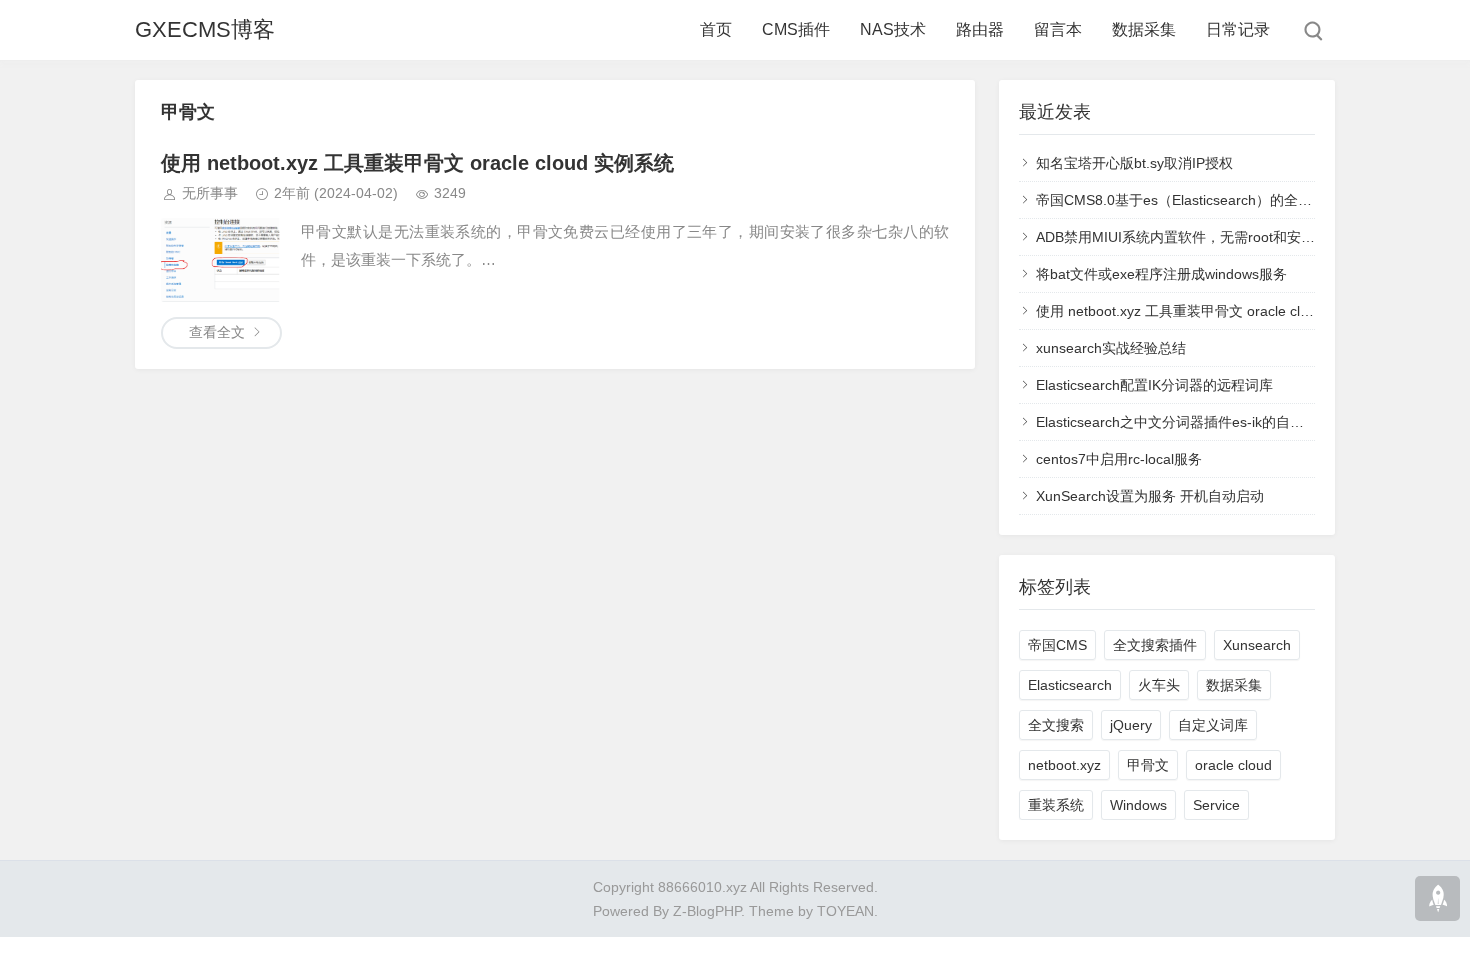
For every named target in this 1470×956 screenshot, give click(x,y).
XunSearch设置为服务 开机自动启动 (1150, 496)
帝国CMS (1057, 645)
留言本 (1058, 29)
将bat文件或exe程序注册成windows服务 (1161, 274)
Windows (1138, 805)
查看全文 (217, 332)
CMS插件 (796, 29)
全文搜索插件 (1155, 645)
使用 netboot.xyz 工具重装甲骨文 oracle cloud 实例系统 (417, 163)
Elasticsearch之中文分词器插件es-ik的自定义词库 (1191, 422)
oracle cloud (1233, 765)
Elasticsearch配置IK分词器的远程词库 (1154, 385)
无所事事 (210, 193)
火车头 (1159, 685)
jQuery (1131, 725)
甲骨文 (1148, 765)
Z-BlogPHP (707, 911)
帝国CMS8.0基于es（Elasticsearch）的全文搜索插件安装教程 (1230, 200)
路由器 (980, 29)
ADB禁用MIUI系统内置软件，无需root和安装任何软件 (1203, 237)
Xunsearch (1257, 645)
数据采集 (1144, 29)
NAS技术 (893, 29)
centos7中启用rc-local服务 (1119, 459)
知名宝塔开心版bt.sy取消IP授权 (1134, 163)
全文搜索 (1056, 725)
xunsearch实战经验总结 (1111, 348)
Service (1216, 805)
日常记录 (1238, 29)
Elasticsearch (1070, 685)
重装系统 (1056, 805)
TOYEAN (845, 911)
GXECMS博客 (205, 29)
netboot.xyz (1064, 765)
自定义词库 (1213, 725)
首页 (716, 29)
